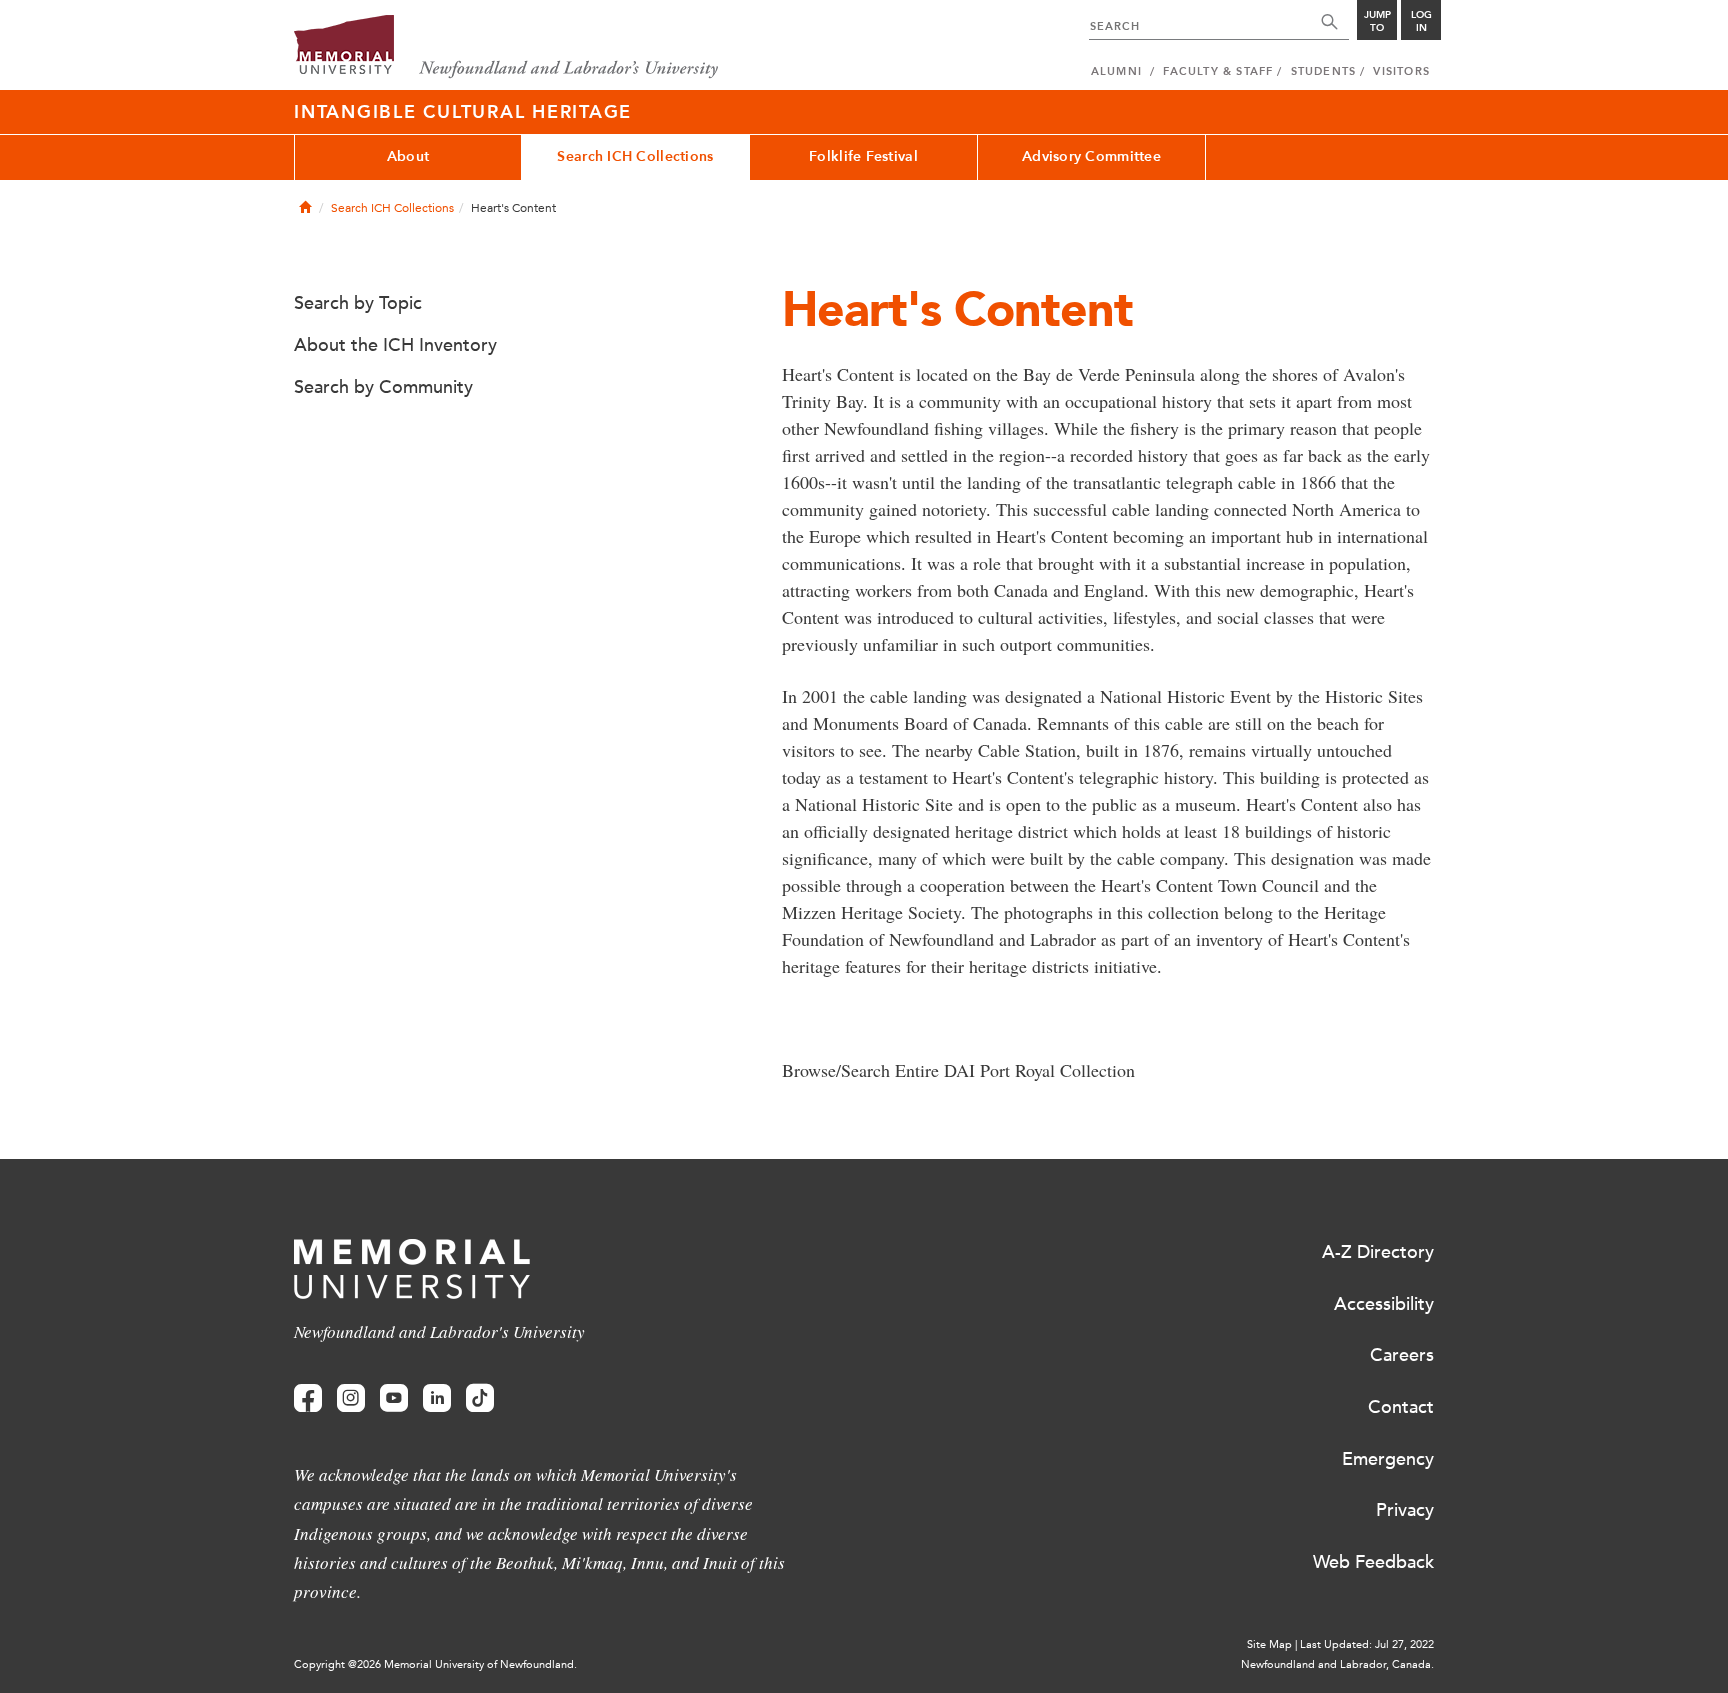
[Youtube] (394, 1398)
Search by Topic (358, 303)
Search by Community (383, 387)
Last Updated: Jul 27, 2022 (1367, 1644)
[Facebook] (308, 1398)
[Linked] (437, 1398)
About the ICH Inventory (395, 345)
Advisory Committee (1091, 156)
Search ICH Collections (635, 156)
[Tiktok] (480, 1398)
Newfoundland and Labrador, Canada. (1337, 1664)
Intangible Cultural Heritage (463, 112)
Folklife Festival (863, 156)
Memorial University (506, 47)
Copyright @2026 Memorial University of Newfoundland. (435, 1664)
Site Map (1269, 1644)
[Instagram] (351, 1398)
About (408, 156)
